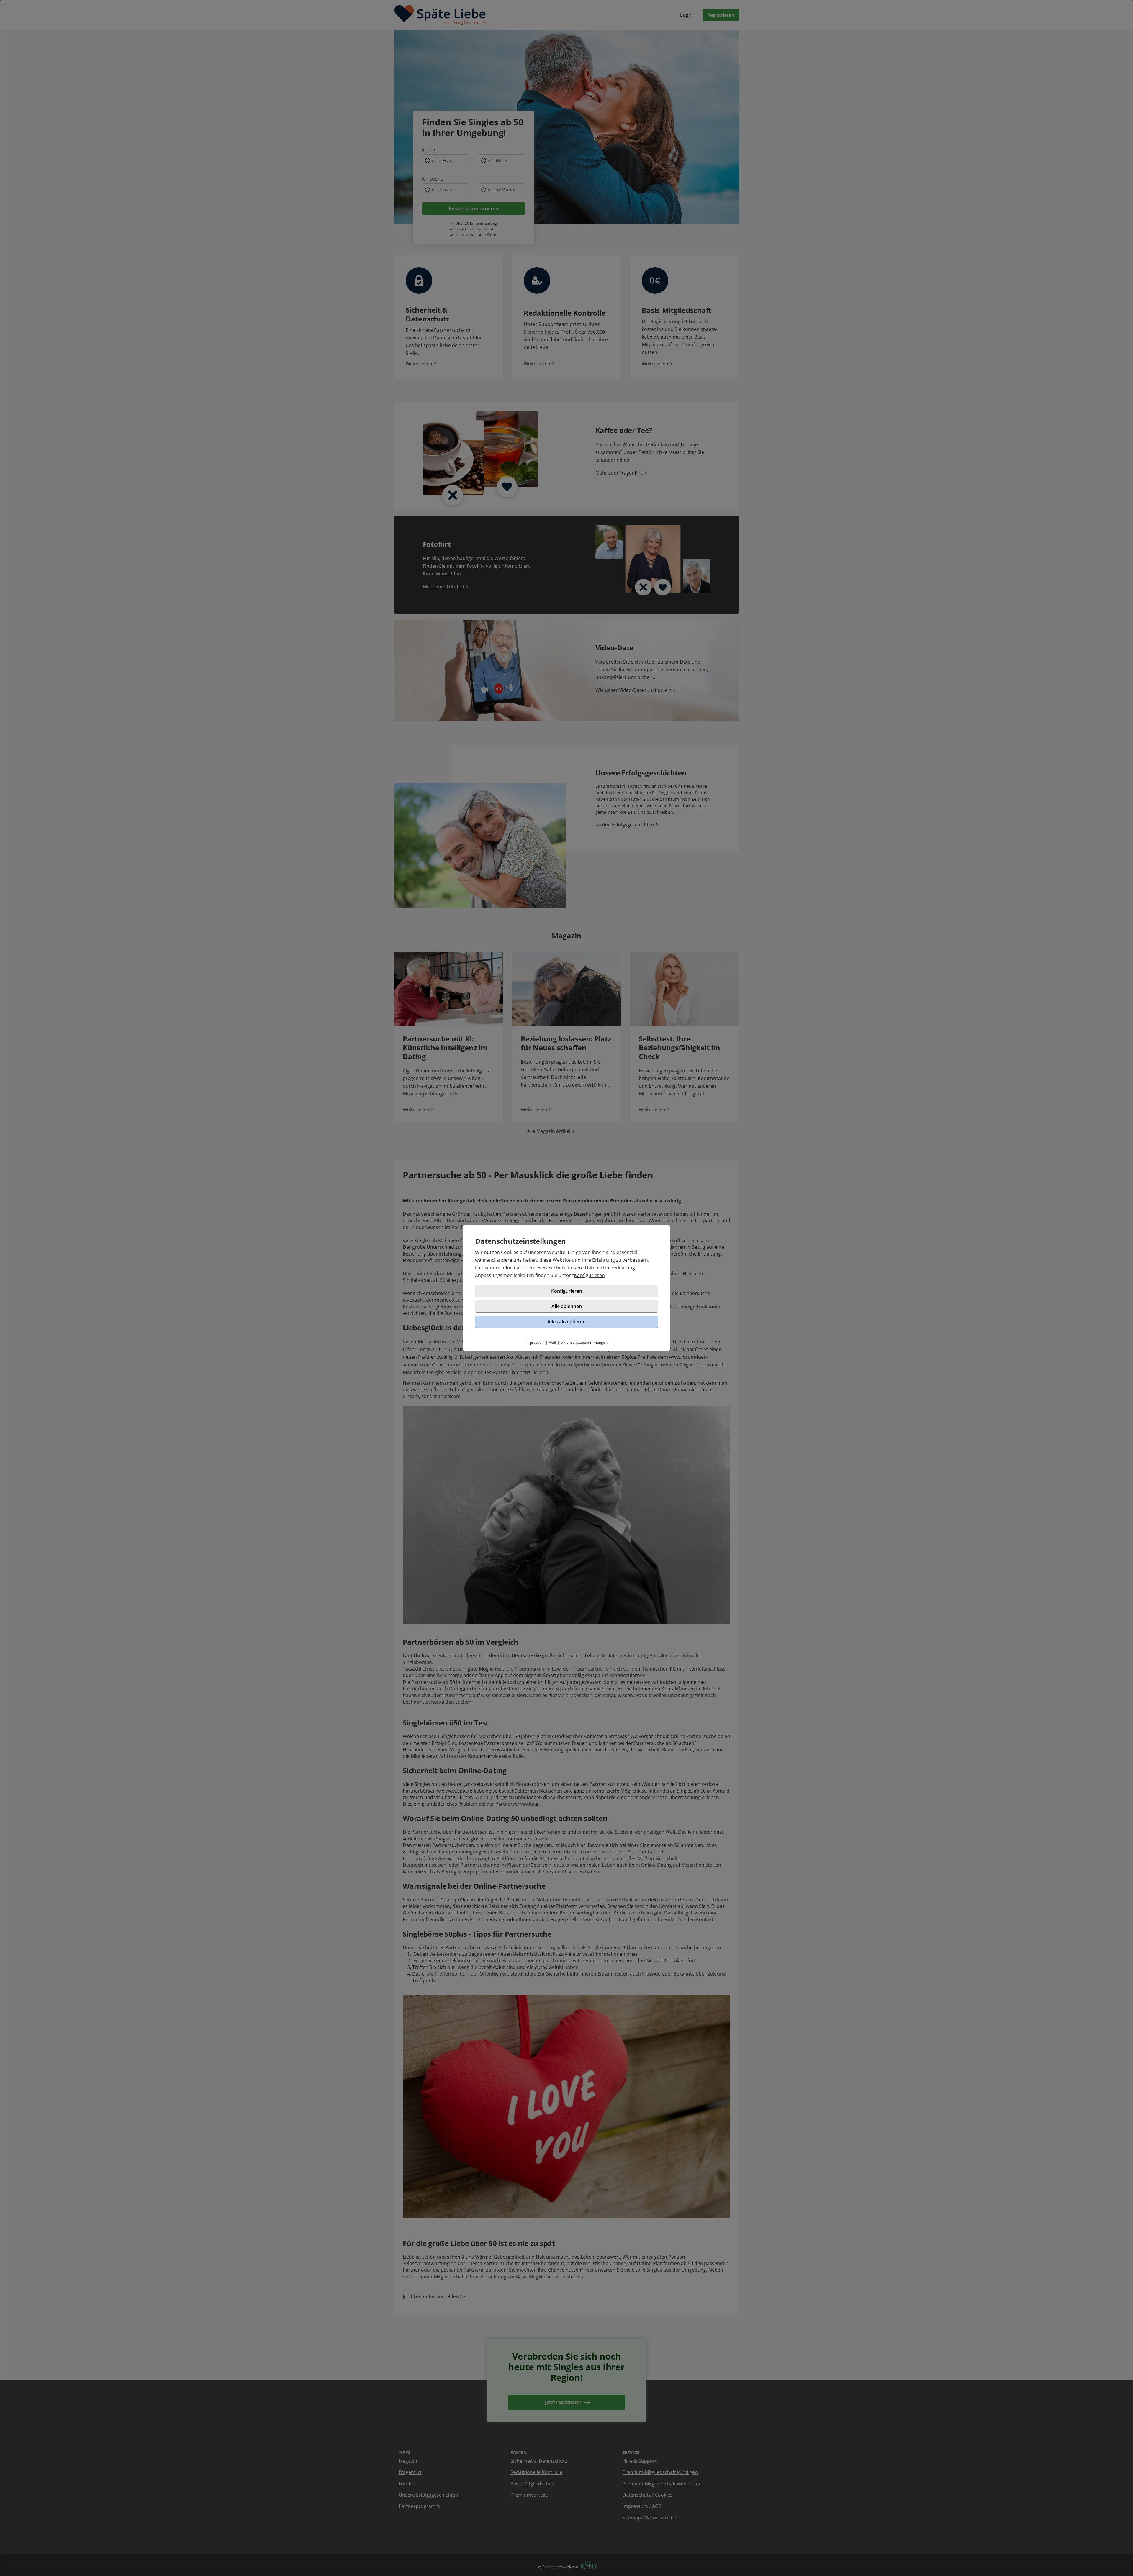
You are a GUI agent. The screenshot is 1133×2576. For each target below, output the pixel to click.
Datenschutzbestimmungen (584, 1342)
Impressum (535, 1342)
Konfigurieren (589, 1275)
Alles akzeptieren (566, 1322)
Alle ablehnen (567, 1306)
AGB (553, 1342)
